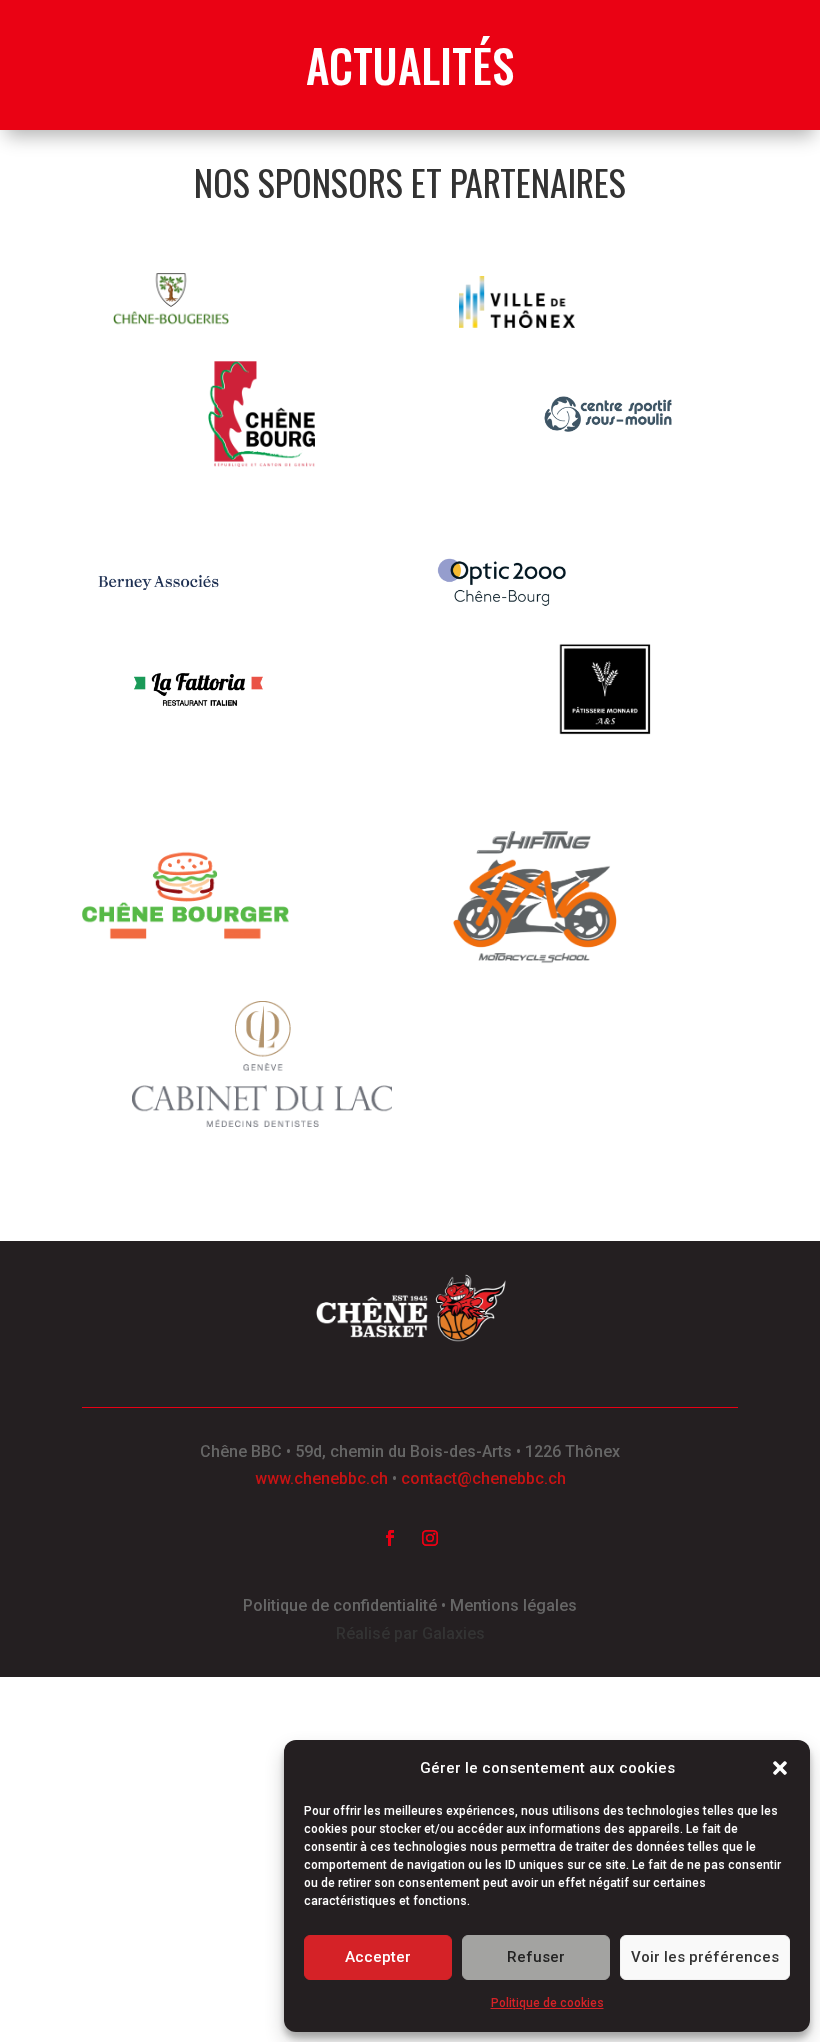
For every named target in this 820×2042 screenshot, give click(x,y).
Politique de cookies (547, 2003)
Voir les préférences (705, 1957)
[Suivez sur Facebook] (390, 1538)
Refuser (536, 1957)
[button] (780, 1768)
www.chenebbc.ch (321, 1478)
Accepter (378, 1957)
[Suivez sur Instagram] (430, 1538)
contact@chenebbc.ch (483, 1478)
